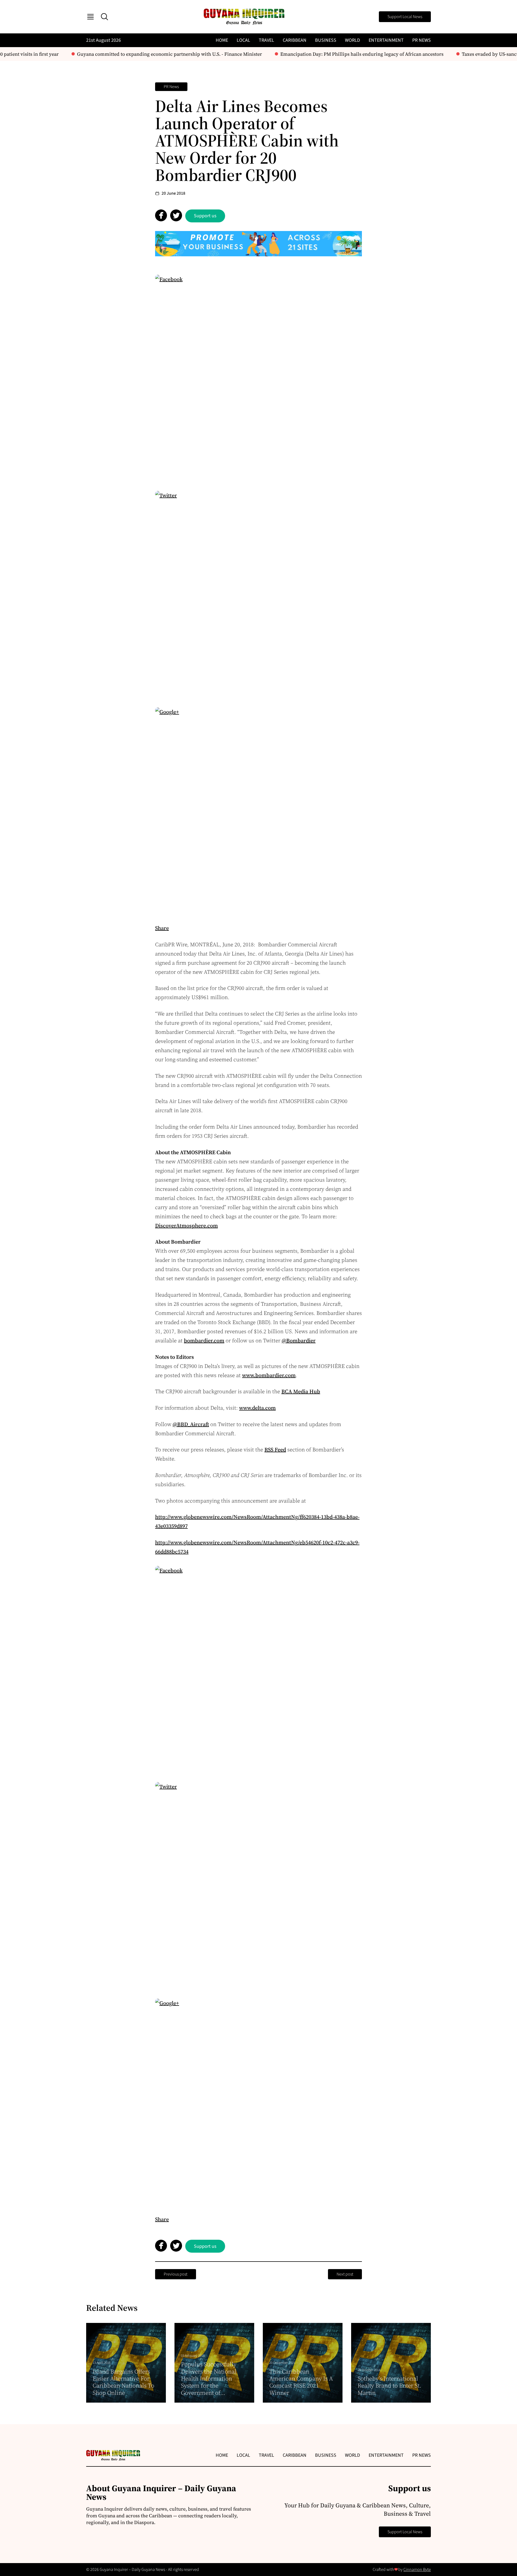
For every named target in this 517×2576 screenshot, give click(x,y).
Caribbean (295, 40)
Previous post (176, 2274)
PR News (422, 40)
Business (326, 40)
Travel (266, 40)
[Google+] (258, 811)
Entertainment (386, 40)
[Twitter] (258, 594)
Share (162, 928)
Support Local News (405, 17)
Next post (345, 2274)
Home (222, 40)
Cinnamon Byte (417, 2570)
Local (243, 40)
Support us (205, 216)
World (352, 40)
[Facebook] (258, 378)
